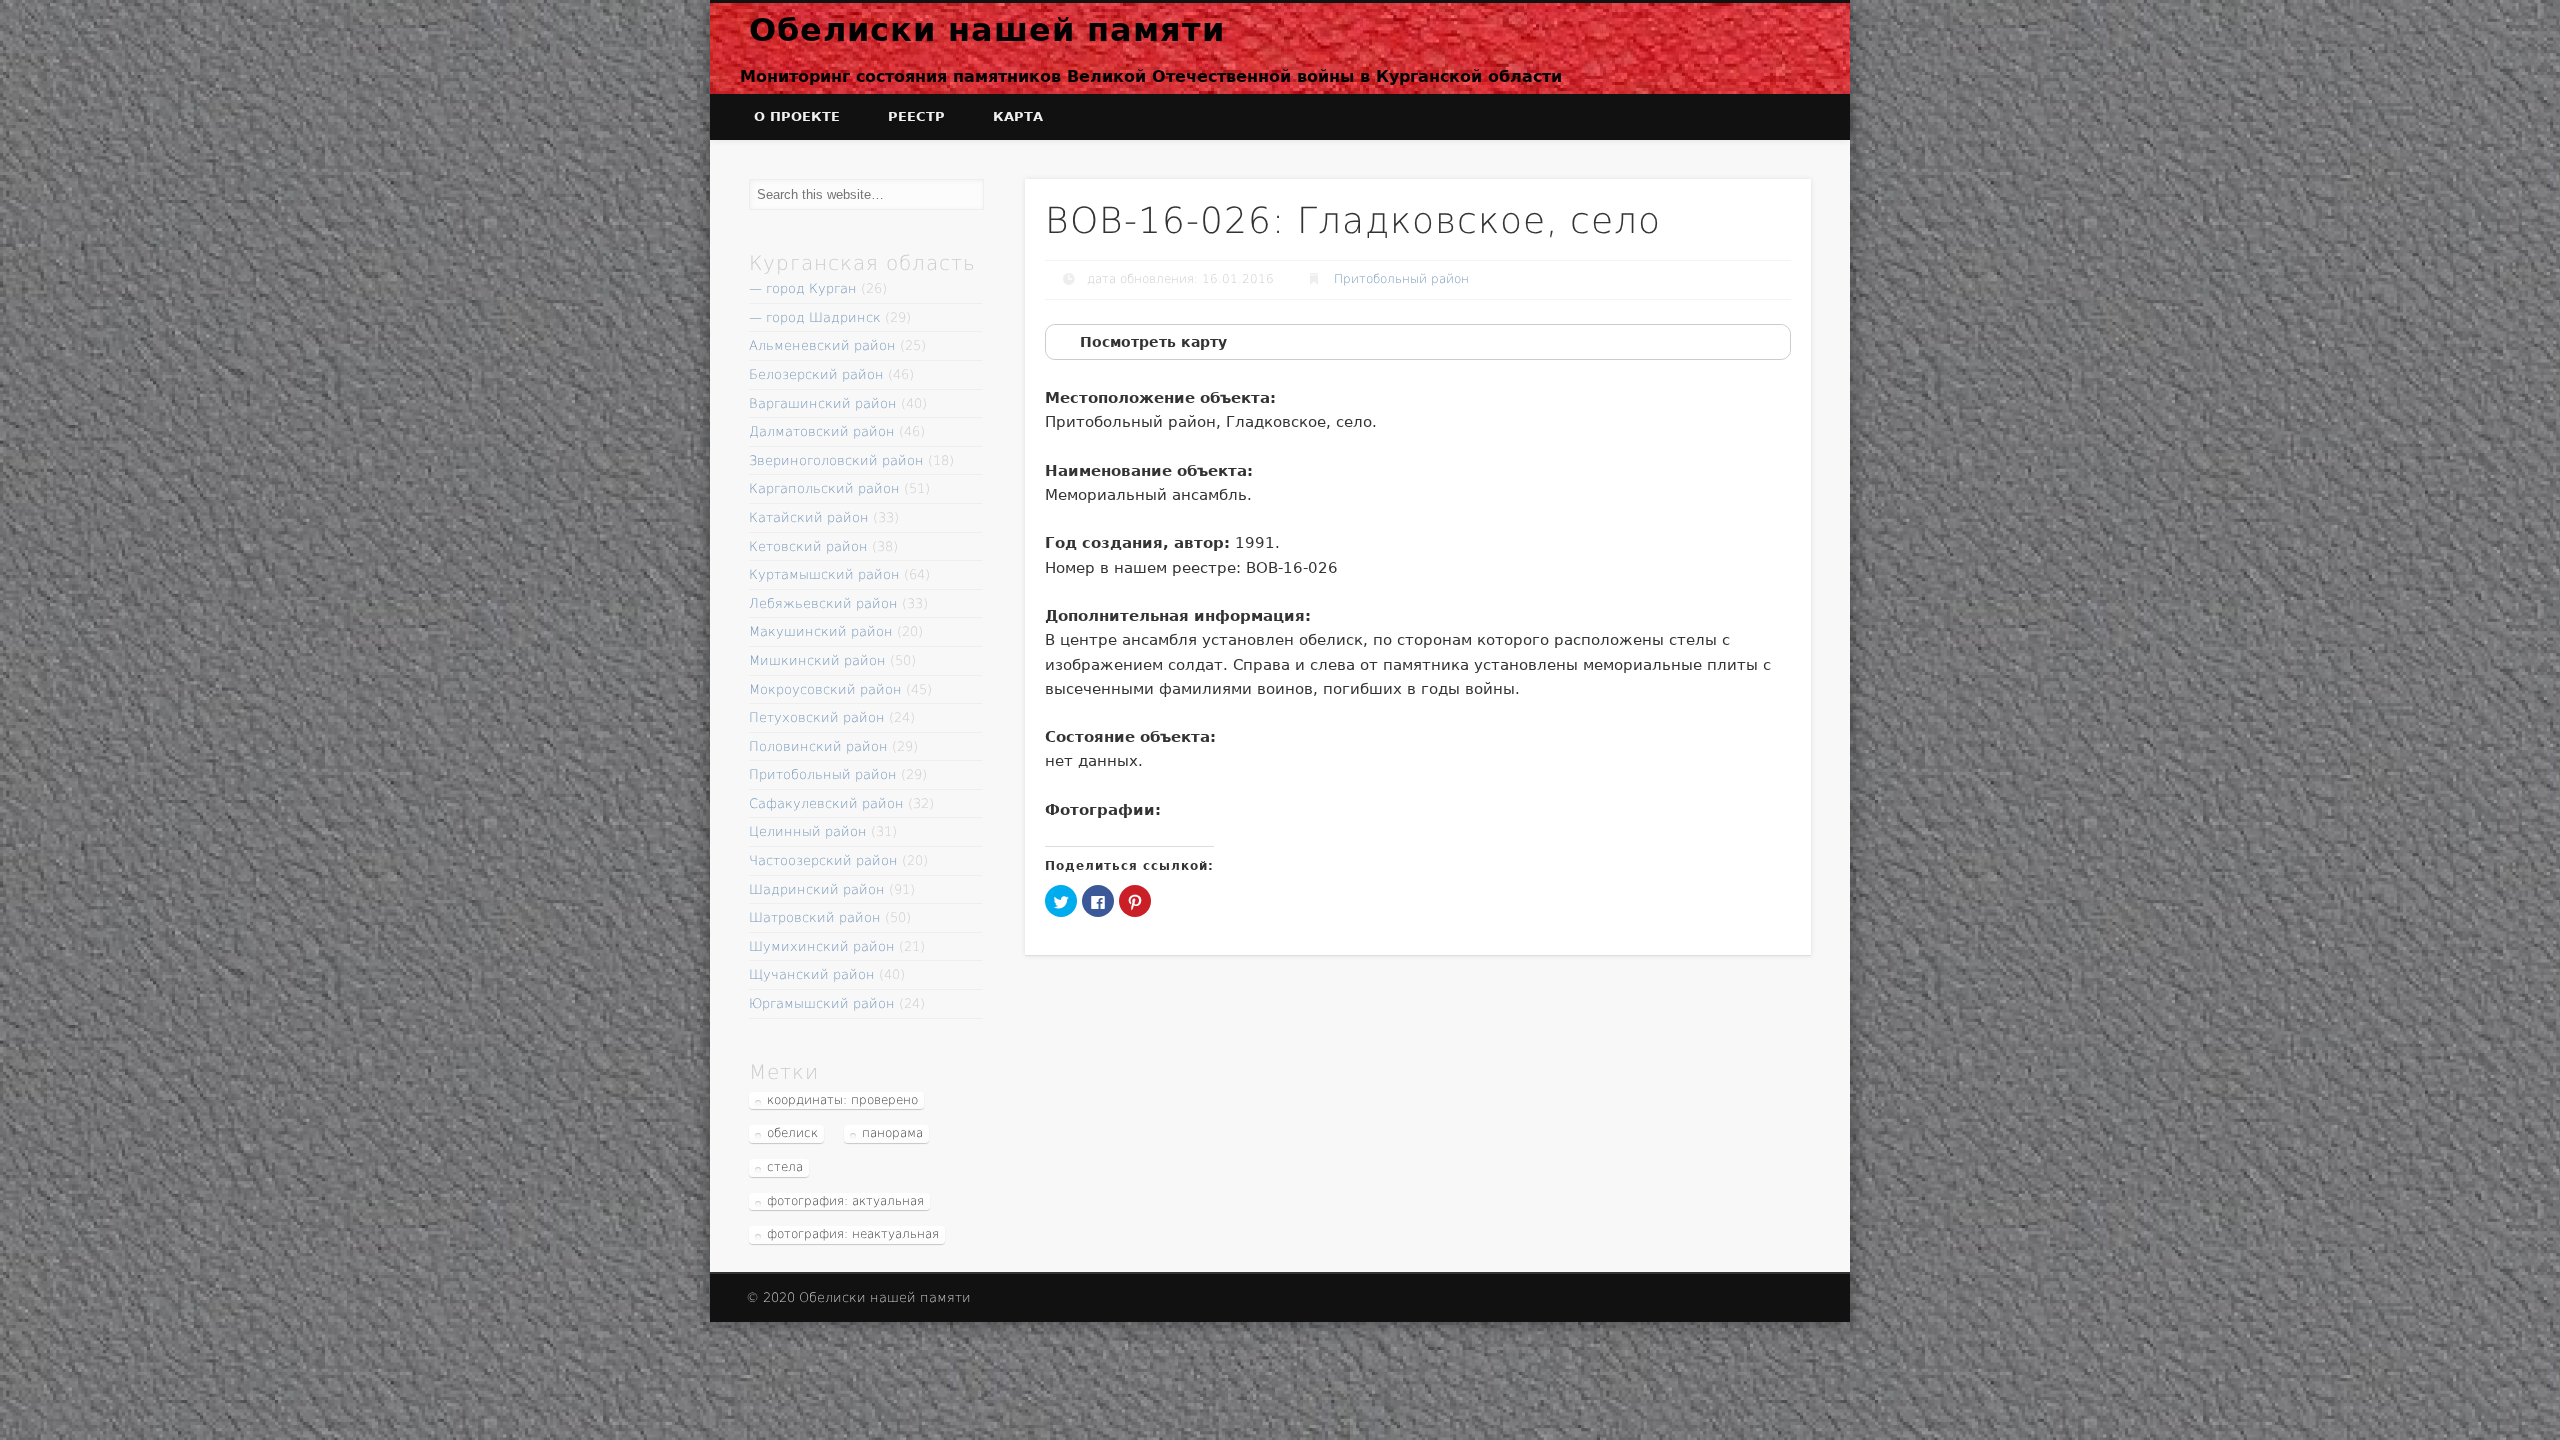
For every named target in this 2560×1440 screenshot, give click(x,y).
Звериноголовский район (836, 460)
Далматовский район (822, 431)
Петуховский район (817, 717)
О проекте (797, 116)
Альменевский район (822, 345)
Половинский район (818, 746)
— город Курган (803, 288)
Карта (1018, 116)
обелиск (792, 1133)
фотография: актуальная (845, 1201)
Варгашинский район (823, 403)
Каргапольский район (824, 488)
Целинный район (808, 831)
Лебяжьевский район (823, 603)
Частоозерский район (823, 860)
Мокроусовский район (825, 689)
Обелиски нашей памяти (987, 30)
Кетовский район (808, 546)
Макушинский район (821, 631)
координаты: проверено (842, 1100)
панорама (892, 1133)
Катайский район (809, 517)
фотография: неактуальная (853, 1234)
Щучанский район (812, 974)
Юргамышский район (822, 1003)
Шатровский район (815, 917)
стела (785, 1167)
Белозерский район (816, 374)
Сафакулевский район (826, 803)
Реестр (916, 116)
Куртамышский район (824, 574)
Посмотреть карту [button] (1153, 342)
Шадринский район (817, 889)
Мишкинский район (817, 660)
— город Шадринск (815, 317)
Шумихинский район (822, 946)
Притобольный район (1401, 279)
